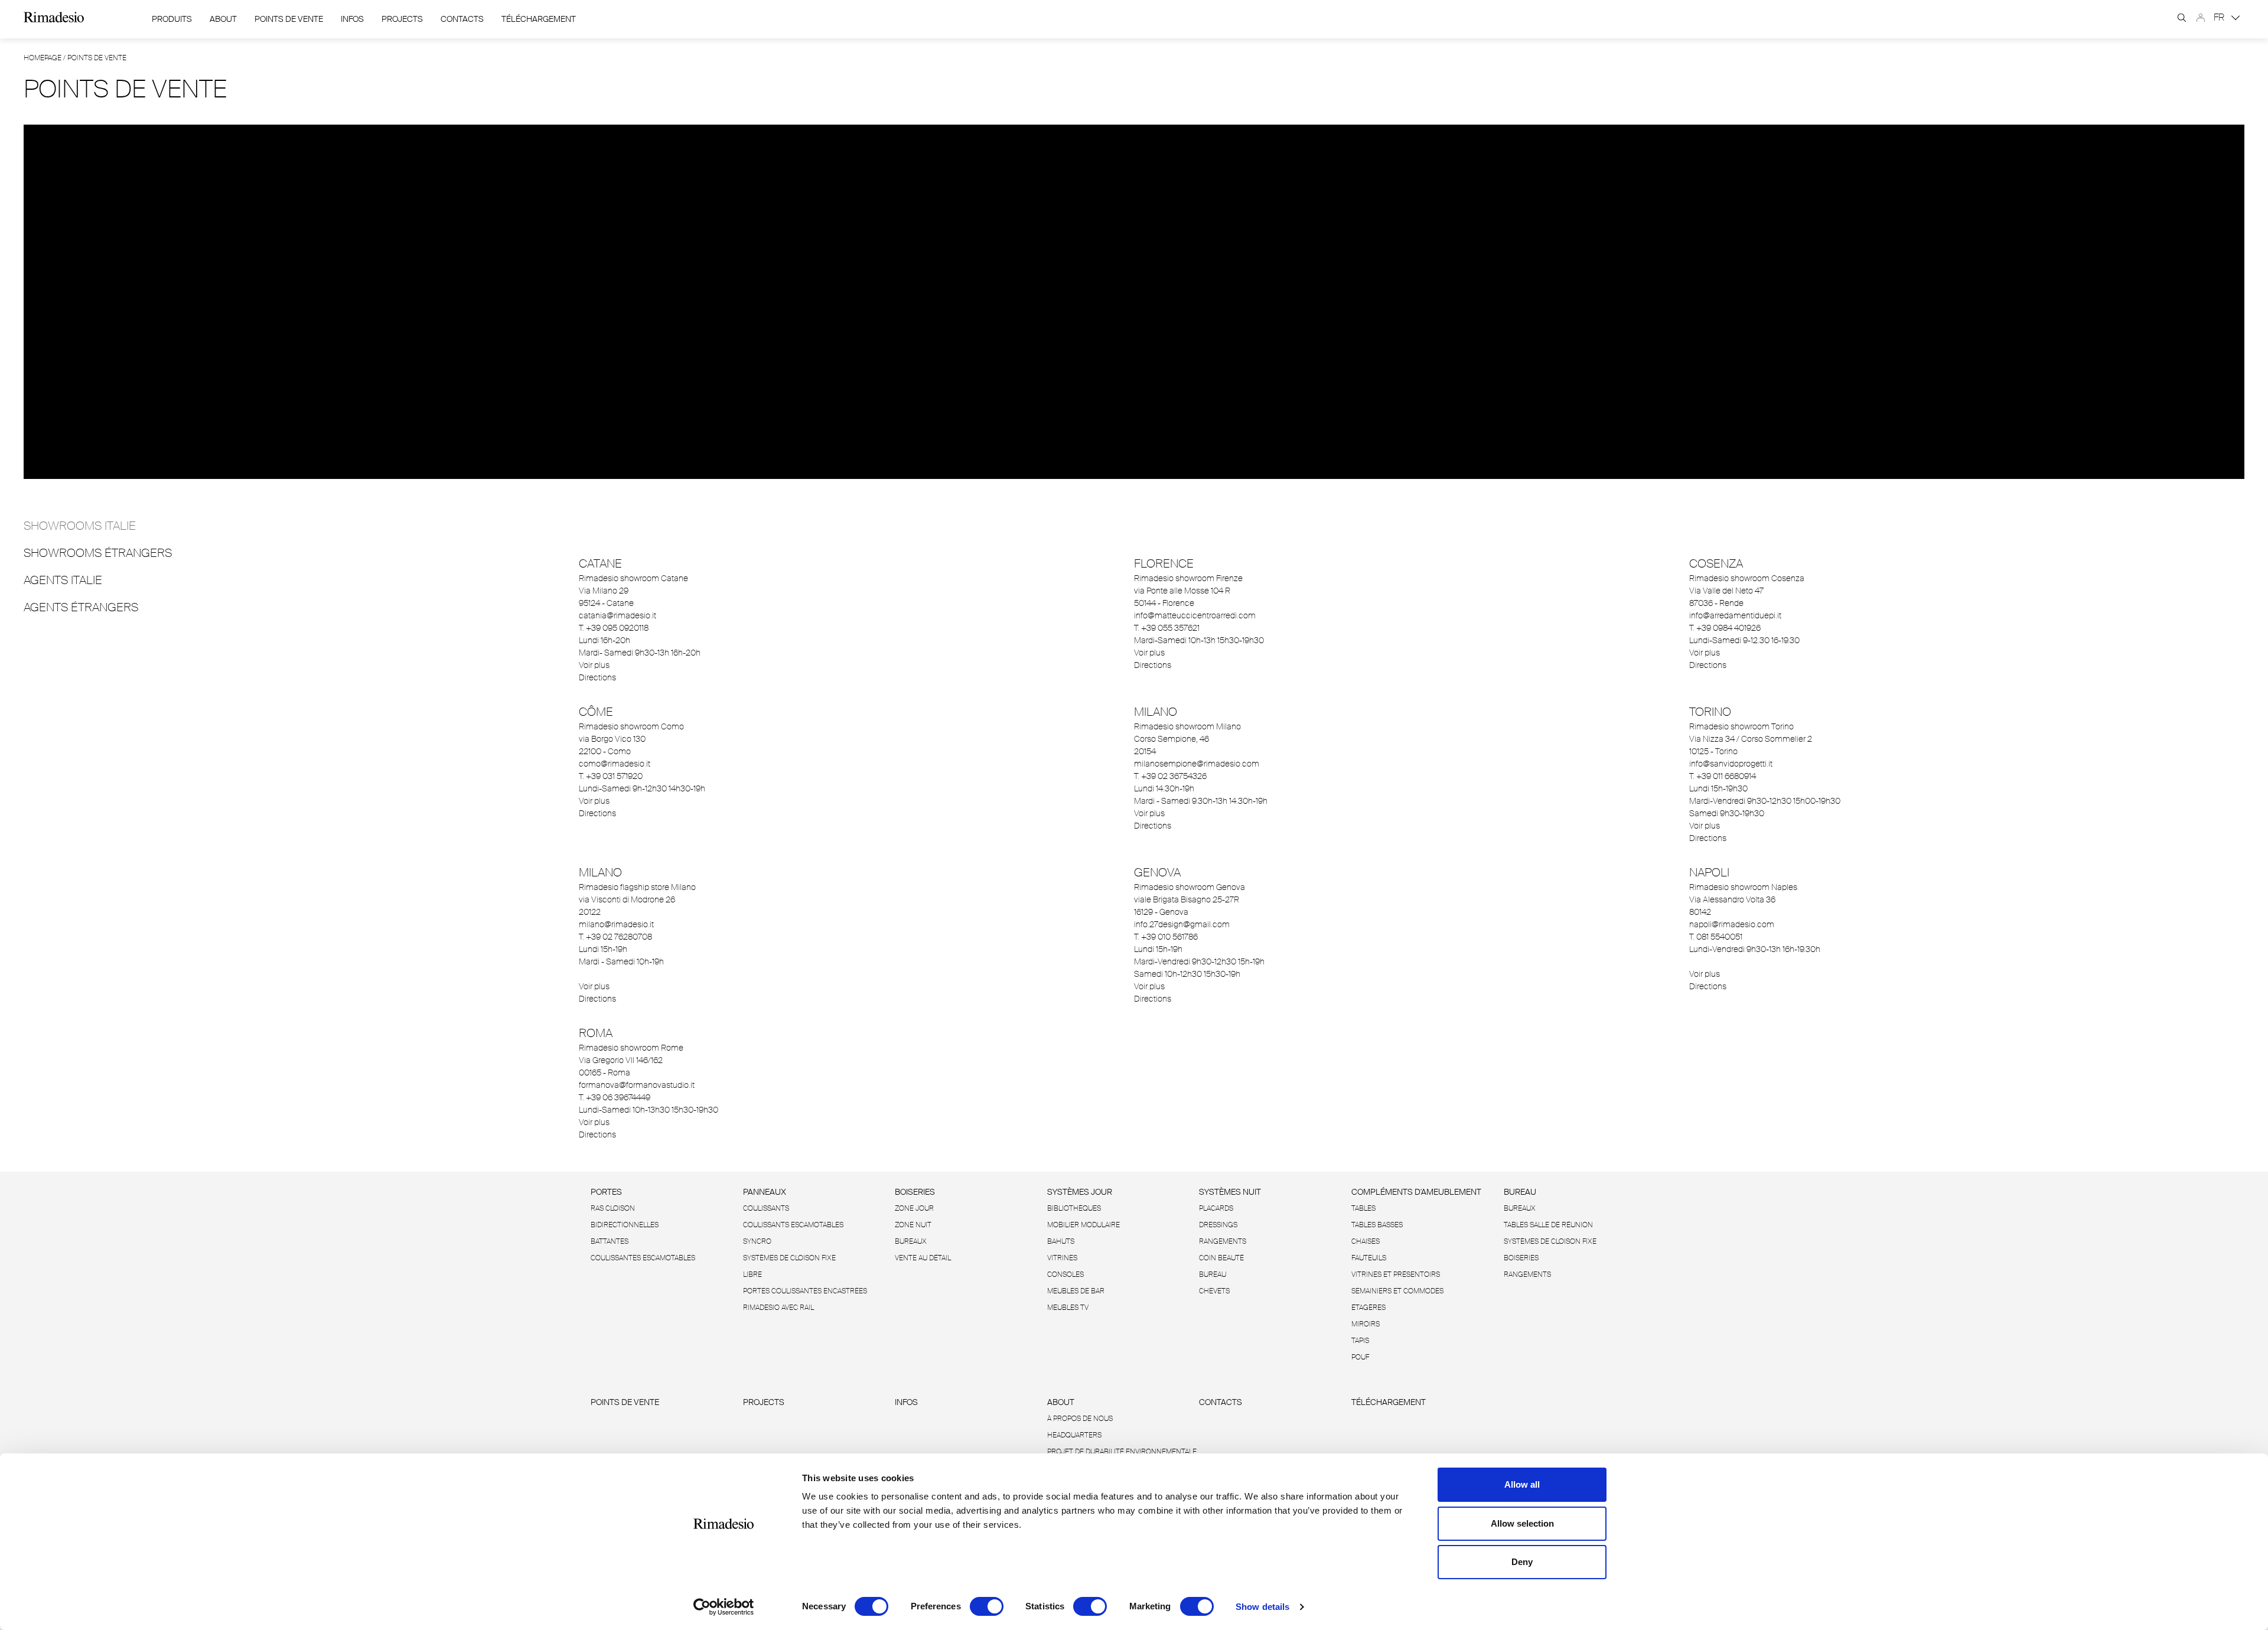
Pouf (1360, 1357)
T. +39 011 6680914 (1723, 776)
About (223, 19)
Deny (1522, 1562)
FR (2220, 17)
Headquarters (1074, 1435)
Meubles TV (1068, 1308)
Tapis (1360, 1341)
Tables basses (1377, 1225)
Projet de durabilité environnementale (1122, 1452)
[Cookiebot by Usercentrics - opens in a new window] (724, 1607)
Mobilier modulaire (1084, 1225)
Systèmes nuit (1230, 1192)
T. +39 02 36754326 (1170, 776)
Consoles (1065, 1274)
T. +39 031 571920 (611, 776)
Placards (1216, 1208)
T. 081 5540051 (1716, 937)
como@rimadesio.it (615, 764)
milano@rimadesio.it (616, 924)
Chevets (1214, 1291)
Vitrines (1062, 1258)
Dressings (1218, 1225)
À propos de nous (1080, 1419)
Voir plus (594, 665)
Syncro (757, 1241)
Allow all (1522, 1484)
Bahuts (1061, 1241)
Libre (752, 1274)
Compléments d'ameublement (1416, 1192)
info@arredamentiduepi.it (1735, 615)
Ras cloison (613, 1208)
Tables (1363, 1208)
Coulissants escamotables (793, 1225)
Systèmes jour (1080, 1192)
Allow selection (1522, 1523)
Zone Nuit (913, 1225)
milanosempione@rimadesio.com (1197, 764)
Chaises (1366, 1241)
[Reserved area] (2201, 18)
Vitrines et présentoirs (1396, 1274)
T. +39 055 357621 (1167, 628)
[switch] (987, 1606)
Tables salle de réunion (1548, 1225)
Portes (606, 1192)
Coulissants (766, 1208)
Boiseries (915, 1192)
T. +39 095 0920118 (614, 628)
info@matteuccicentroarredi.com (1195, 615)
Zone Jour (914, 1208)
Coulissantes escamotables (643, 1258)
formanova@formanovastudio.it (637, 1085)
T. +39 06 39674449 (615, 1097)
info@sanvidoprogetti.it (1731, 764)
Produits (172, 19)
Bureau (1213, 1274)
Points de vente (289, 19)
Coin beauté (1221, 1258)
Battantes (610, 1241)
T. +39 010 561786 (1166, 937)
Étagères (1368, 1308)
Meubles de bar (1076, 1291)
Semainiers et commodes (1397, 1291)
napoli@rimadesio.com (1732, 924)
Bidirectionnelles (625, 1225)
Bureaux (911, 1241)
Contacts (462, 19)
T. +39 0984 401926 (1725, 628)
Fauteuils (1369, 1258)
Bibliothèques (1074, 1208)
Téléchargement (539, 19)
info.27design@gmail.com (1182, 924)
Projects (402, 19)
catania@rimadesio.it (617, 615)
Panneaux (765, 1192)
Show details (1262, 1607)
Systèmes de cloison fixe (789, 1258)
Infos (352, 19)
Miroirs (1366, 1324)
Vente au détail (923, 1258)
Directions (597, 677)
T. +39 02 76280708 (615, 937)
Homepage (43, 58)
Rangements (1223, 1241)
